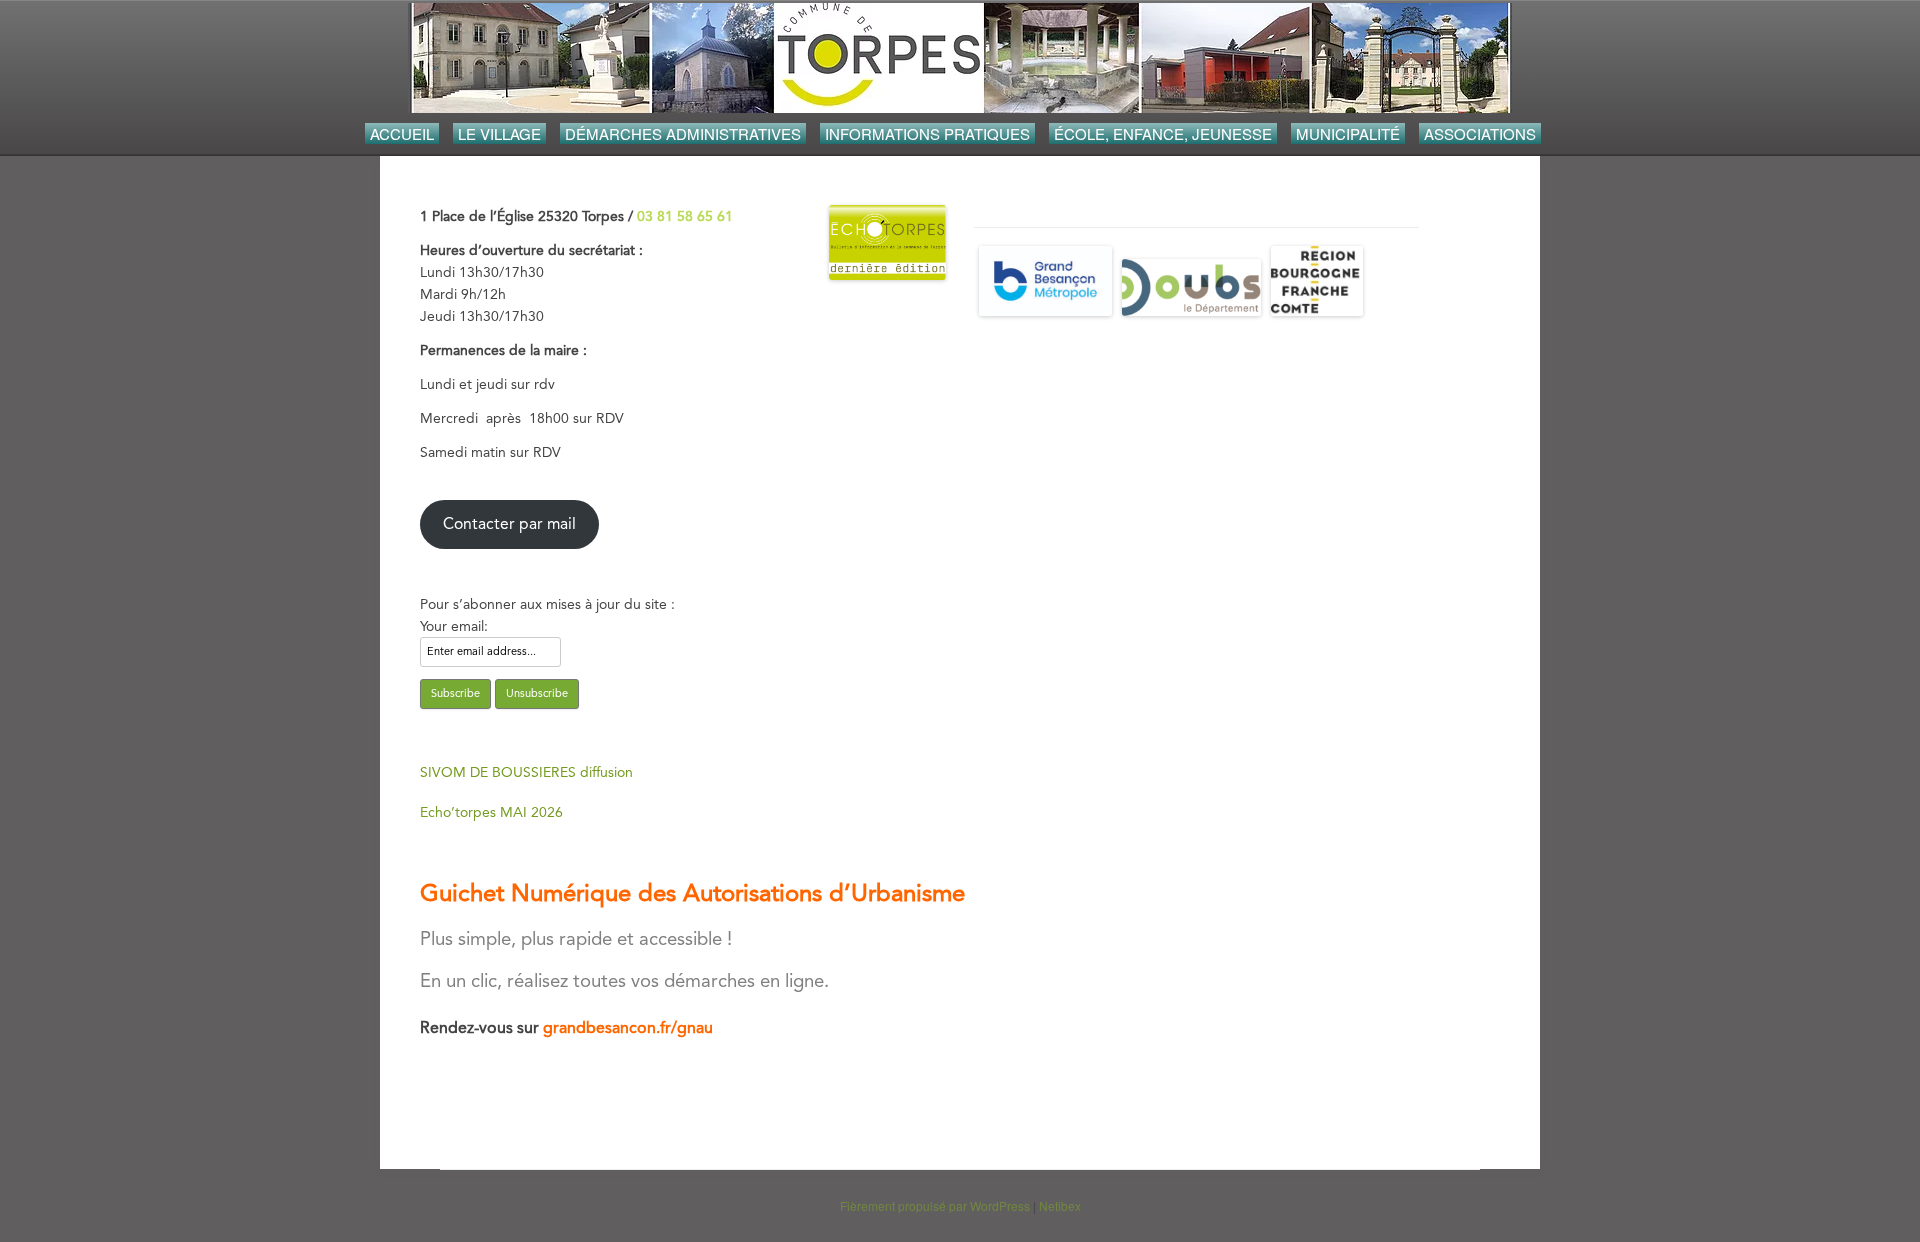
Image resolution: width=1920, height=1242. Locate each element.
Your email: (454, 626)
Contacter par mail (509, 523)
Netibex (1060, 1205)
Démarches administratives (683, 133)
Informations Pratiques (927, 133)
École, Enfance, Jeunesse (1163, 133)
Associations (1480, 133)
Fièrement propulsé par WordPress (935, 1205)
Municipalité (1348, 133)
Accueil (402, 133)
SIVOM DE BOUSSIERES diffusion (526, 772)
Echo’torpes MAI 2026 (491, 812)
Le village (499, 133)
